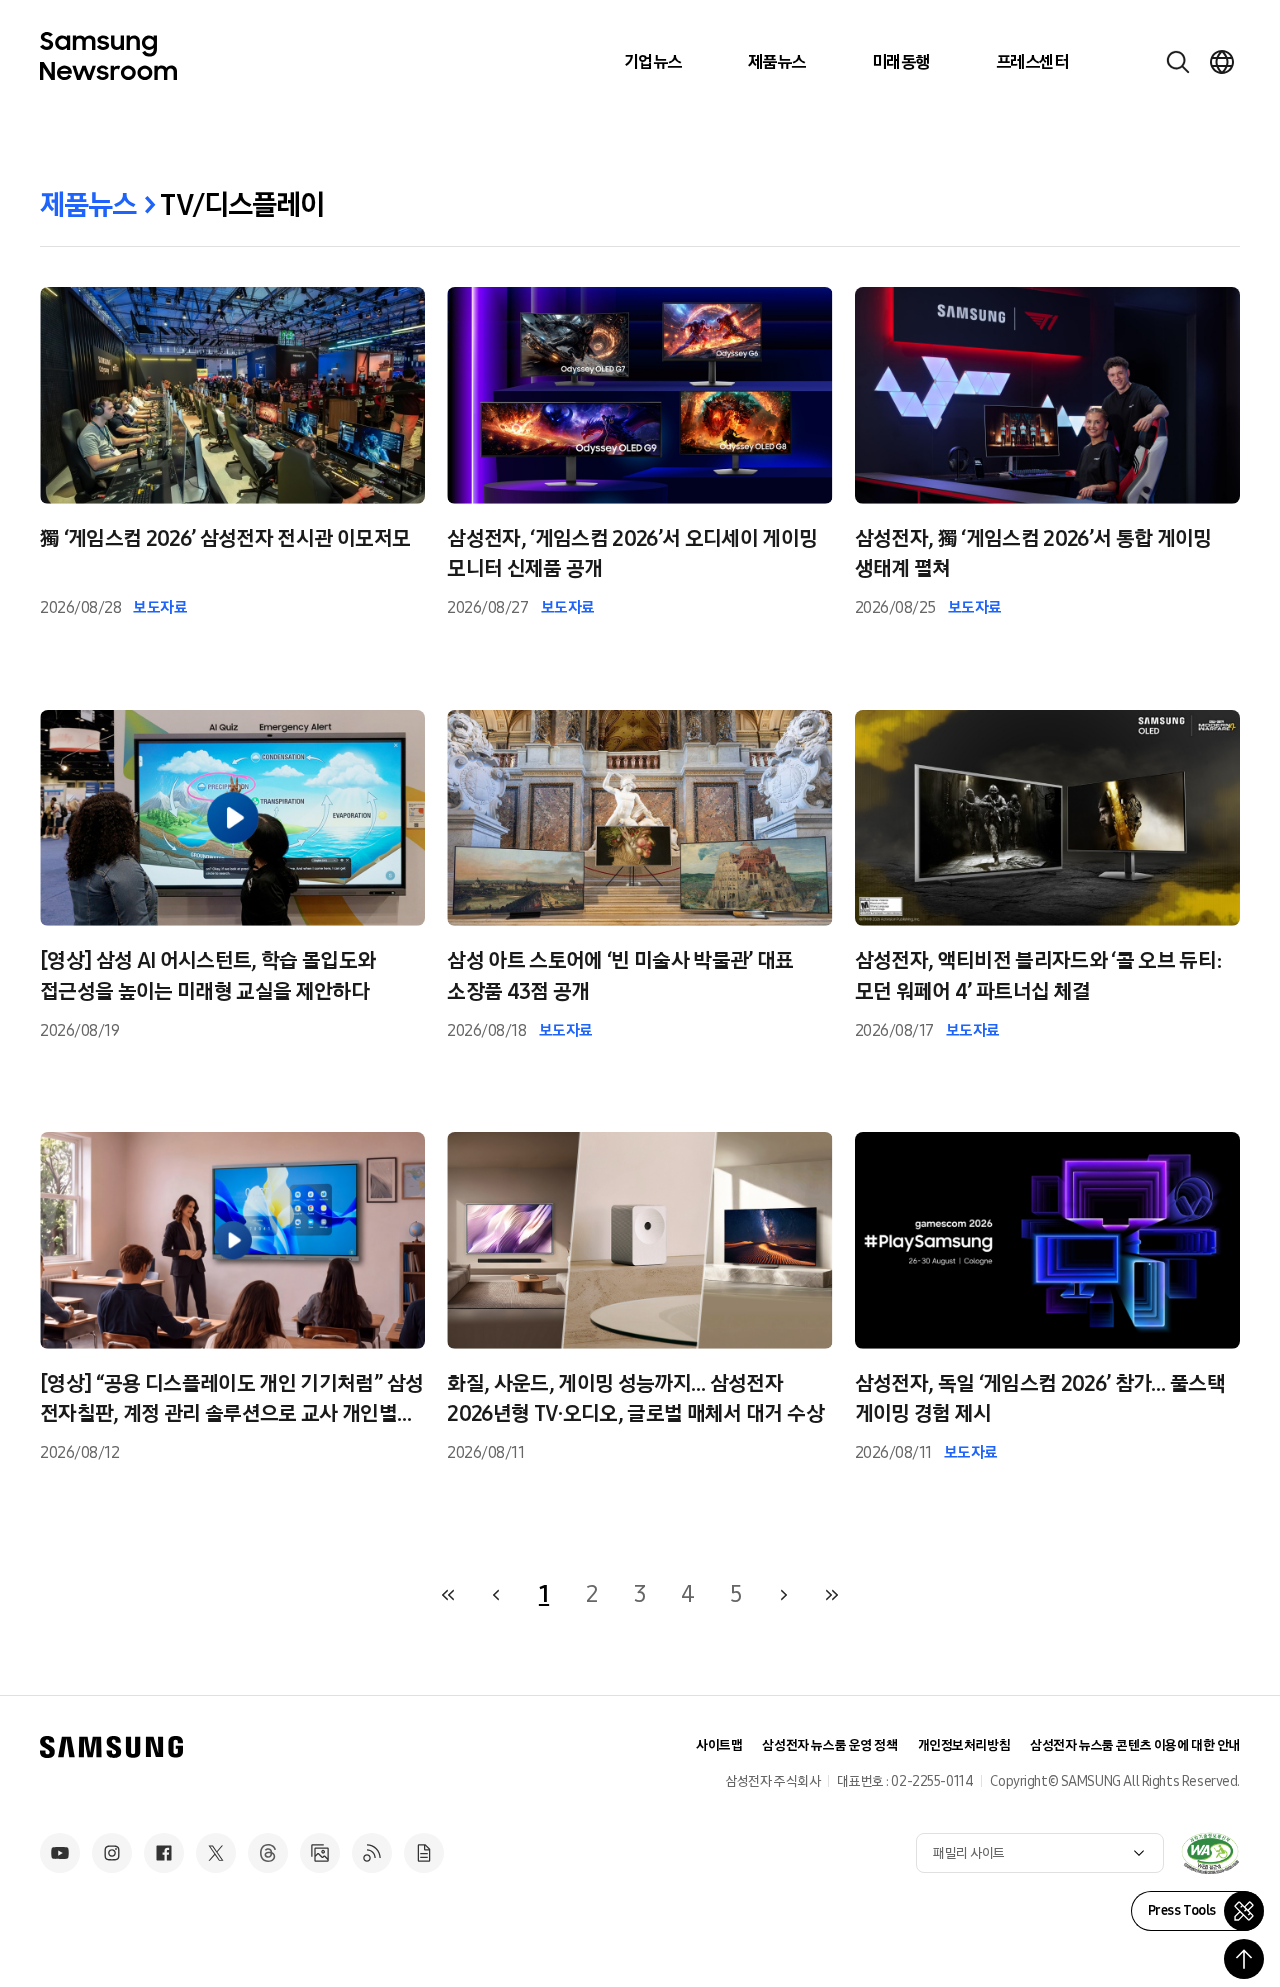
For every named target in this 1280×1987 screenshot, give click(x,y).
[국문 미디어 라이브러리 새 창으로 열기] (320, 1853)
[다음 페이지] (784, 1595)
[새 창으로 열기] (1210, 1853)
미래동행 (901, 62)
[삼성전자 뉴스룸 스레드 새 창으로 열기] (268, 1853)
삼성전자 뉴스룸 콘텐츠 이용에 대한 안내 (1135, 1745)
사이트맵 (719, 1745)
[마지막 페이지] (832, 1595)
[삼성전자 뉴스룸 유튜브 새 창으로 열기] (60, 1853)
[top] (1244, 1959)
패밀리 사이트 (969, 1853)
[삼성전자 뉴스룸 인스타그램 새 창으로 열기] (112, 1853)
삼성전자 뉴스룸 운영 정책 (829, 1745)
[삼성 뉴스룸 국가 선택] (1222, 62)
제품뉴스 (777, 62)
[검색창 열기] (1178, 62)
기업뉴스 (653, 62)
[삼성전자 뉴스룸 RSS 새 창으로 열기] (372, 1853)
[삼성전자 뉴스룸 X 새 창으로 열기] (216, 1853)
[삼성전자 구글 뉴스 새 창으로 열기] (424, 1853)
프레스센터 (1032, 62)
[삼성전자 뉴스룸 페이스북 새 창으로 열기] (164, 1853)
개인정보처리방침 (964, 1745)
